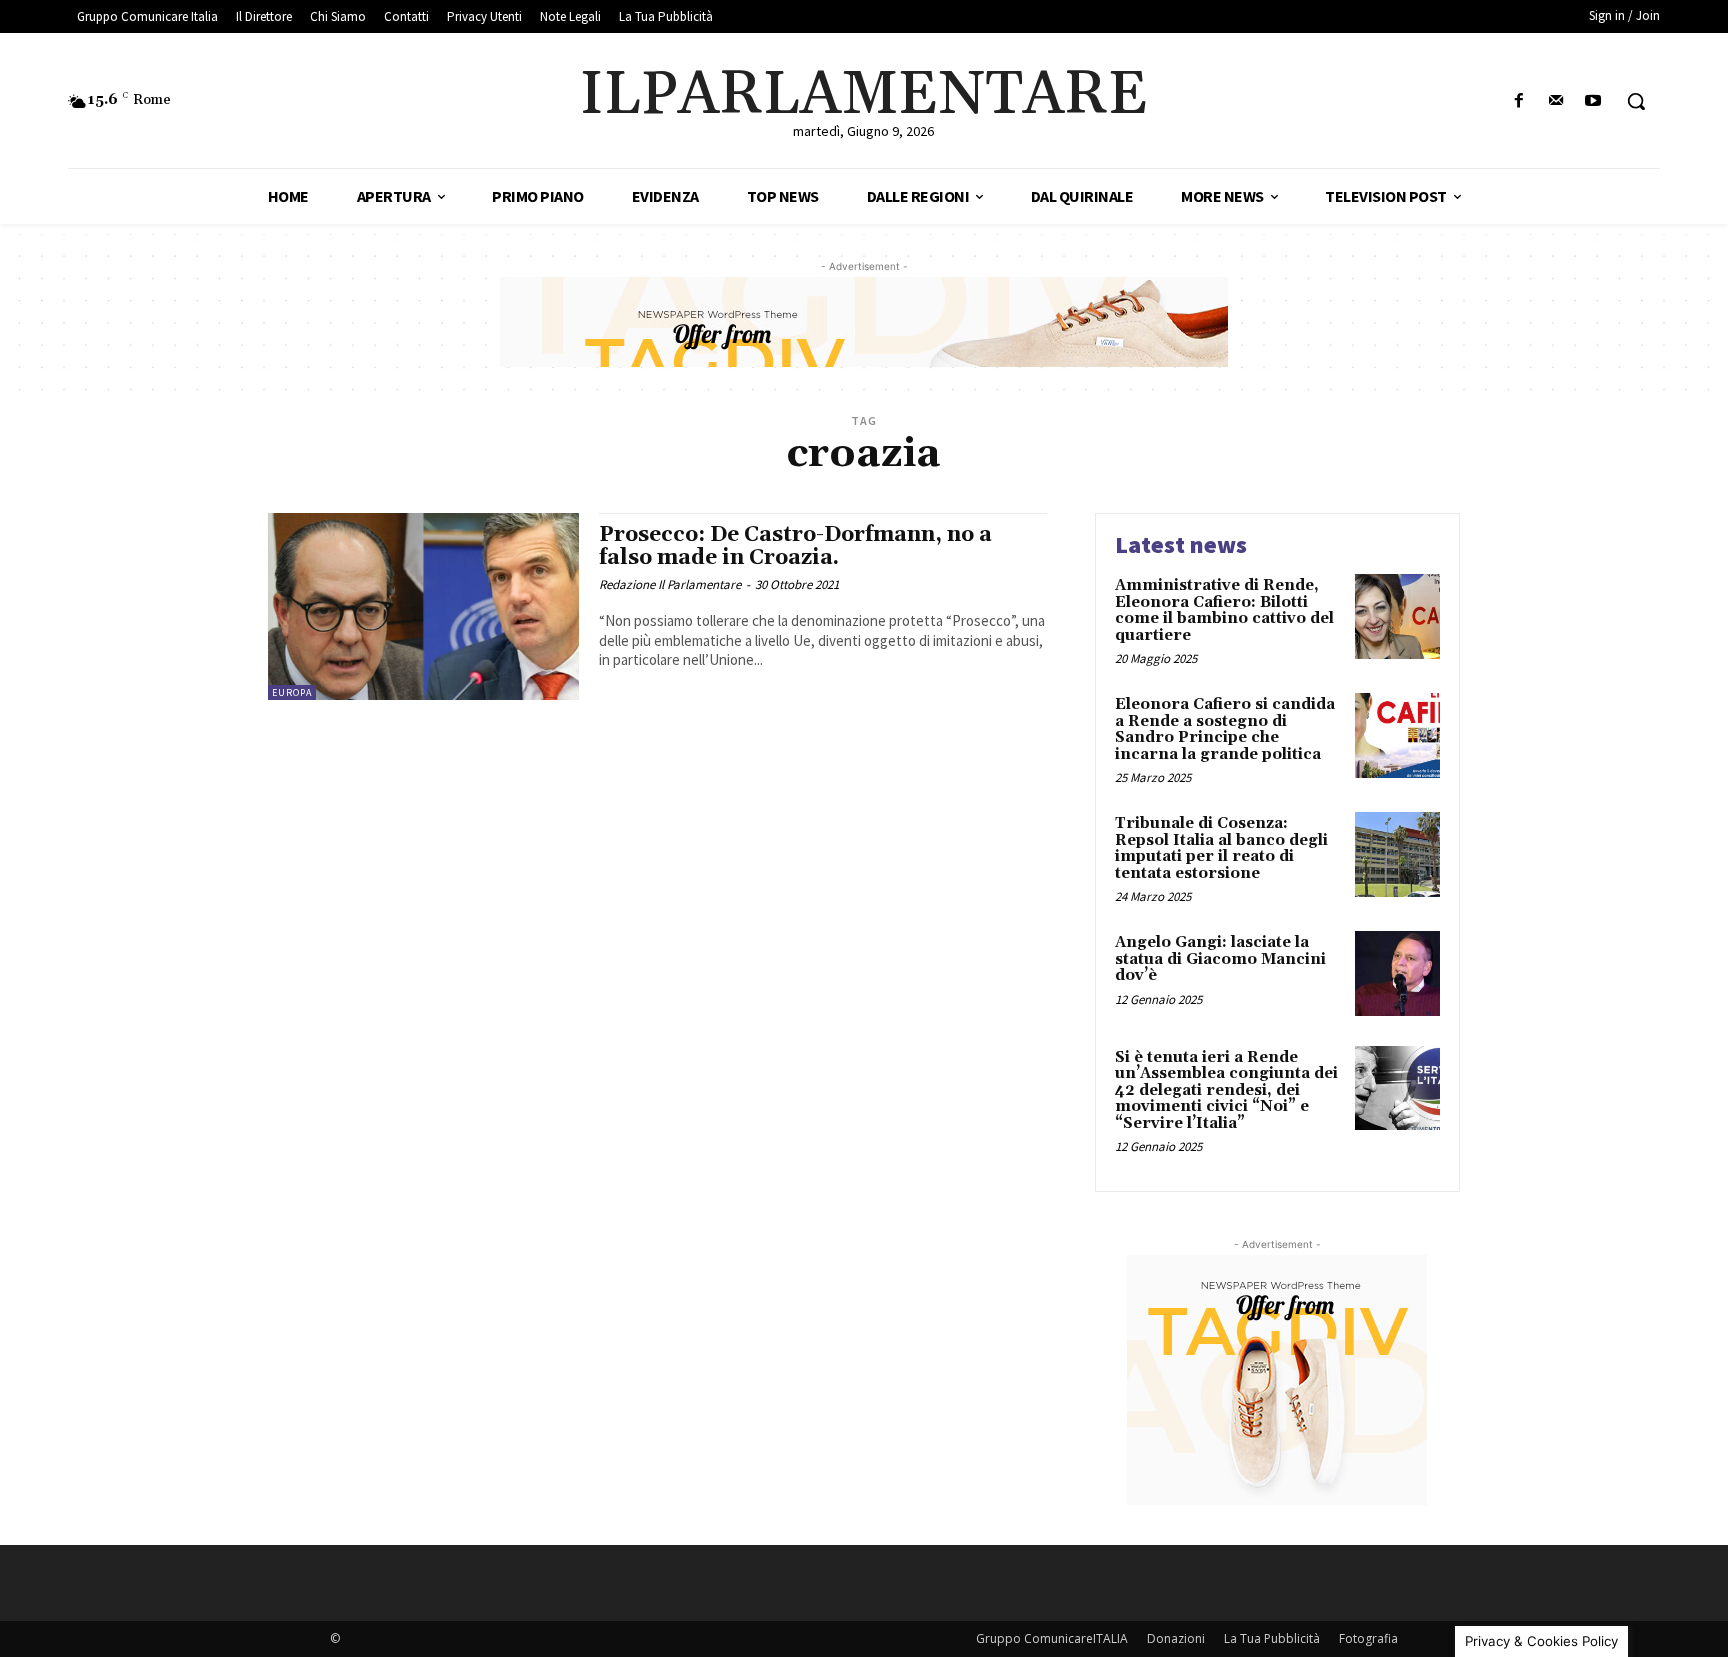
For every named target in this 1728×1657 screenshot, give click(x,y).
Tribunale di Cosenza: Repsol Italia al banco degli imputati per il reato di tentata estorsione (1221, 848)
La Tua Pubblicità (1272, 1638)
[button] (1636, 101)
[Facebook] (1518, 101)
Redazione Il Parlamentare (670, 584)
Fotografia (1368, 1638)
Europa (292, 692)
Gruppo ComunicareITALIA (1052, 1638)
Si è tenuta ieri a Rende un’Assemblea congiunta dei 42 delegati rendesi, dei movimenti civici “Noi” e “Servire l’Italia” (1226, 1090)
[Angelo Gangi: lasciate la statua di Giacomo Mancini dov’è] (1397, 973)
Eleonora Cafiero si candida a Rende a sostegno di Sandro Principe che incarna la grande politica (1225, 729)
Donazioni (1176, 1638)
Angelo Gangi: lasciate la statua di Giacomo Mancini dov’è (1220, 959)
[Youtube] (1593, 101)
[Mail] (1556, 101)
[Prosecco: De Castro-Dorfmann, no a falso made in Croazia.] (423, 606)
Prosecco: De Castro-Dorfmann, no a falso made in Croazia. (795, 546)
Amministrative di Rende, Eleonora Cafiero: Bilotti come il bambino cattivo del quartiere (1224, 610)
